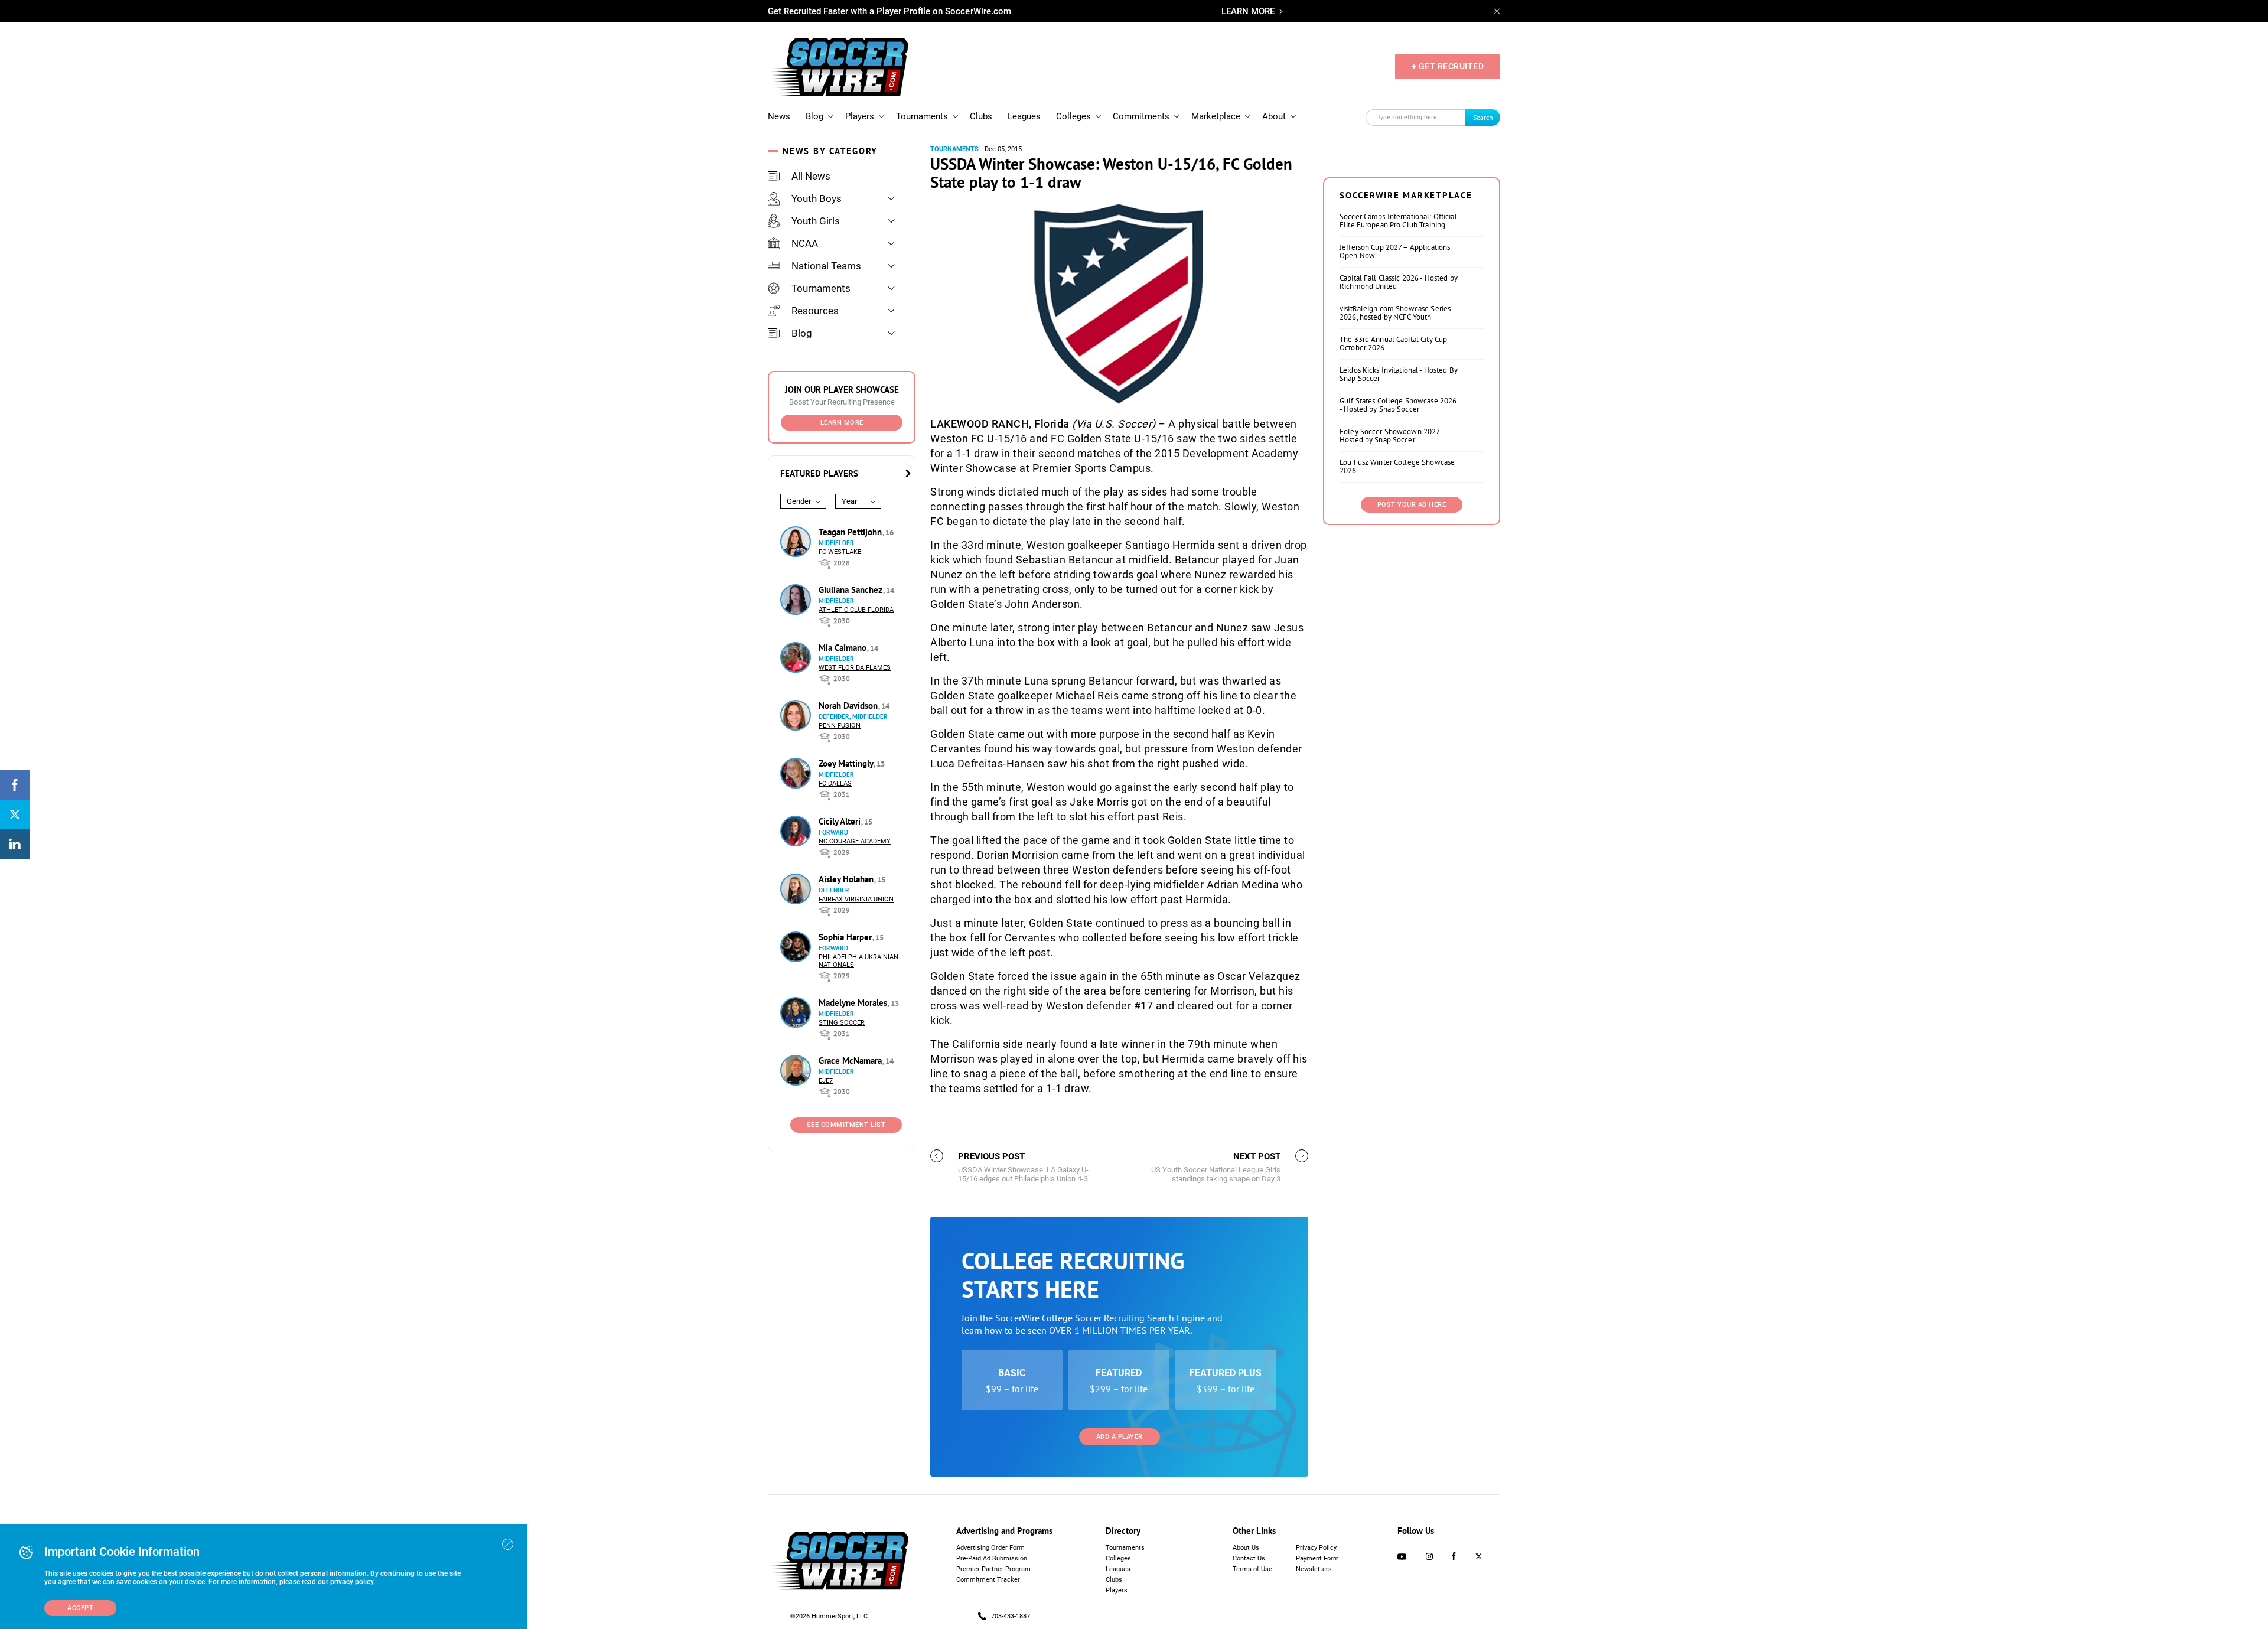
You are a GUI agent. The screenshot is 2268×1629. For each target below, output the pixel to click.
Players (860, 116)
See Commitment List (846, 1125)
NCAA (805, 243)
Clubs (981, 116)
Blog (814, 116)
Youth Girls (816, 221)
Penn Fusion (840, 726)
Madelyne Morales (854, 1003)
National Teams (826, 266)
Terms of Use (1252, 1569)
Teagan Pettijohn (851, 532)
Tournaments (922, 116)
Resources (815, 311)
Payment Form (1317, 1558)
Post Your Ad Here (1412, 505)
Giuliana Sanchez (852, 590)
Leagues (1024, 116)
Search (1483, 117)
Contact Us (1249, 1558)
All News (811, 176)
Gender (799, 501)
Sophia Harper (846, 937)
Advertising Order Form (990, 1548)
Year (849, 501)
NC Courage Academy (855, 841)
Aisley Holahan (847, 879)
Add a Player (1120, 1437)
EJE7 (826, 1081)
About (1274, 116)
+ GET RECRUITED (1448, 66)
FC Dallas (835, 783)
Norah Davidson (849, 706)
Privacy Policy (1316, 1548)
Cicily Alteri (841, 821)
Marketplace (1216, 116)
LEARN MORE (1248, 11)
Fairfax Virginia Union (856, 899)
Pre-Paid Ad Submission (992, 1558)
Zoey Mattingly (847, 763)
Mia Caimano (844, 648)
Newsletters (1314, 1569)
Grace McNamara (851, 1061)
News (779, 116)
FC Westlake (840, 552)
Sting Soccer (842, 1023)
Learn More (842, 423)
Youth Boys (817, 198)
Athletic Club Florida (856, 610)
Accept (80, 1608)
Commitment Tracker (988, 1580)
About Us (1246, 1548)
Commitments (1141, 116)
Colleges (1073, 116)
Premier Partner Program (993, 1569)
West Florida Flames (855, 668)
